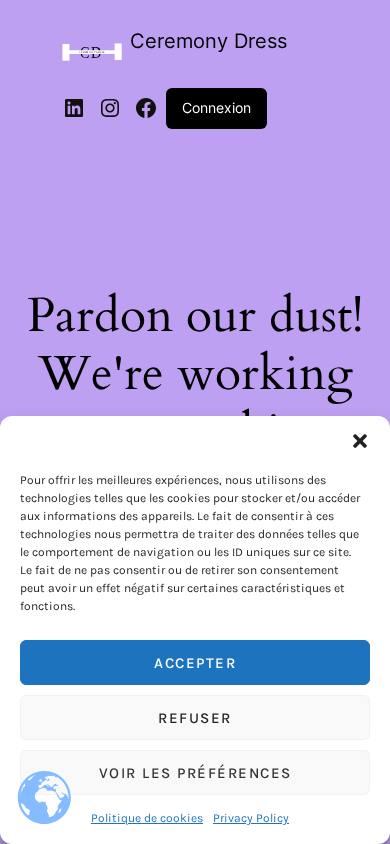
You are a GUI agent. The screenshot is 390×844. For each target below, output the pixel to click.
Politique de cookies (147, 818)
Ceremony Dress (208, 41)
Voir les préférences (195, 773)
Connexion (216, 107)
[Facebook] (146, 108)
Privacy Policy (251, 818)
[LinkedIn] (74, 108)
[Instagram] (110, 108)
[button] (360, 441)
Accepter (195, 663)
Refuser (195, 718)
